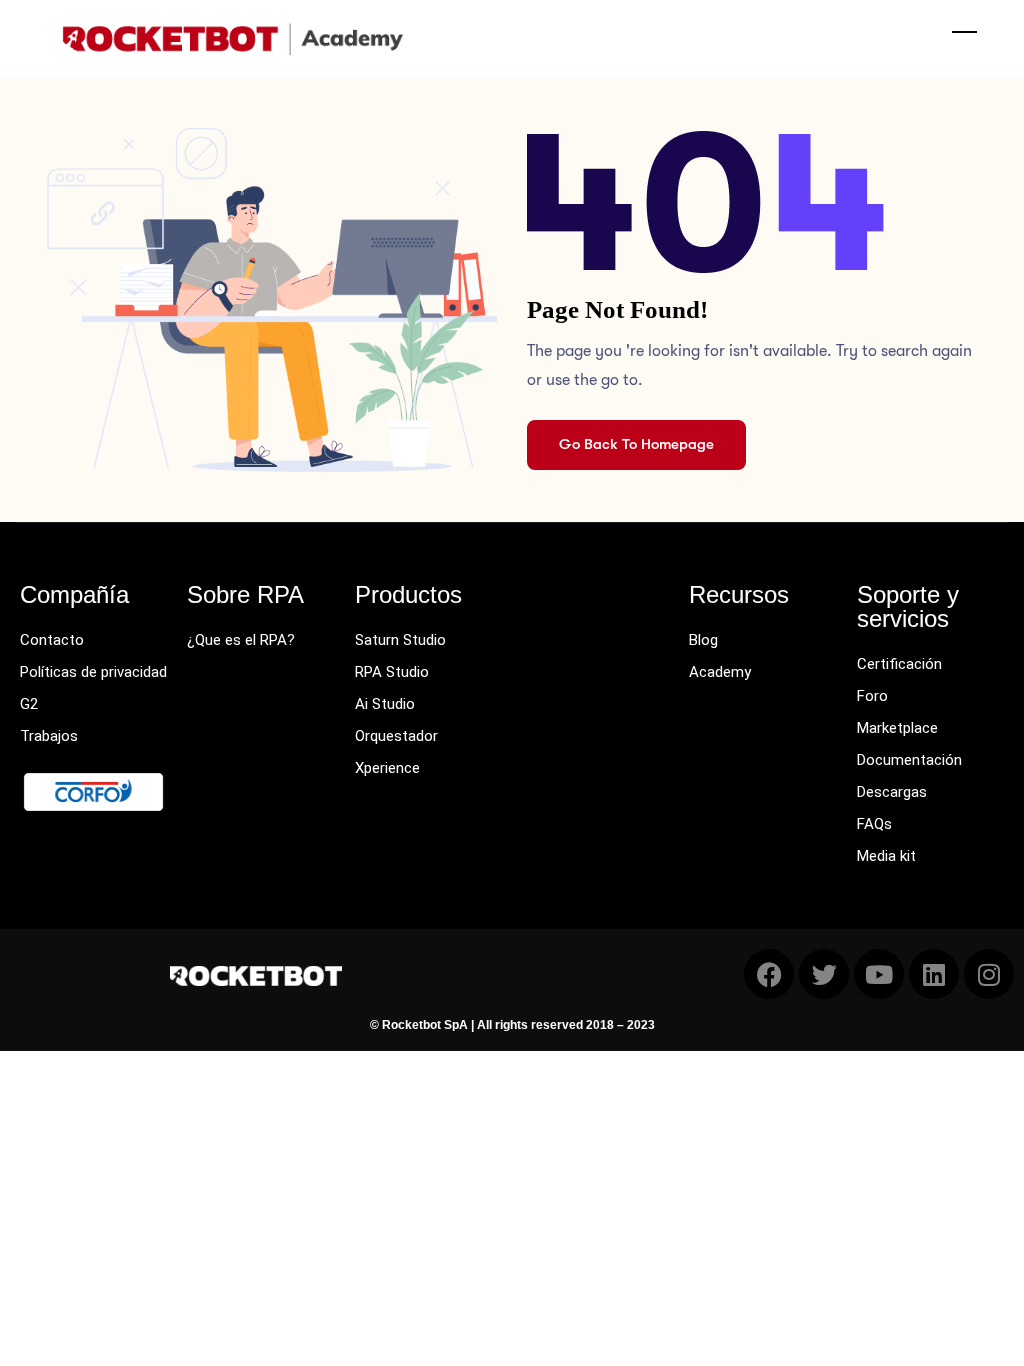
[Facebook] (769, 974)
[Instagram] (989, 974)
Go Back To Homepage (636, 444)
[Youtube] (879, 974)
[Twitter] (824, 974)
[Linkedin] (934, 974)
